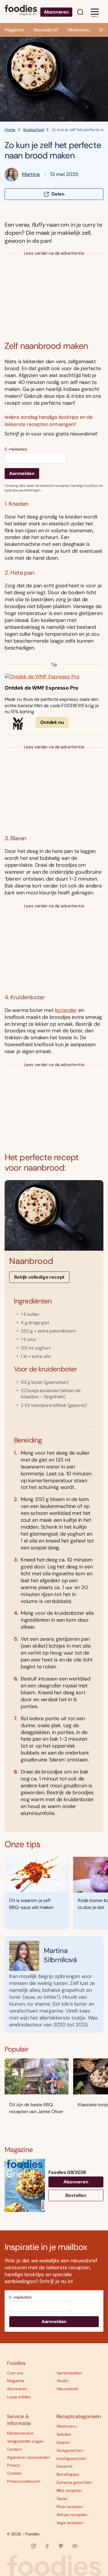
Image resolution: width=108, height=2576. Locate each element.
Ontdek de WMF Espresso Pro (41, 688)
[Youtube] (75, 2546)
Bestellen (76, 2195)
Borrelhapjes (68, 2474)
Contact (14, 2449)
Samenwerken (69, 2373)
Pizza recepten (70, 2507)
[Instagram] (33, 2546)
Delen (58, 194)
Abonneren (56, 12)
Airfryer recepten (72, 2515)
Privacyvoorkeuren (24, 2481)
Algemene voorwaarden (29, 2457)
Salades (64, 2434)
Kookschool (34, 130)
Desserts (65, 2466)
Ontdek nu (52, 722)
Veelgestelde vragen (25, 2441)
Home (10, 130)
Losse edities (19, 2397)
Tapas (62, 2499)
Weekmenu (79, 30)
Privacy (14, 2465)
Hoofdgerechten (71, 2458)
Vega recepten (70, 2523)
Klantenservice (20, 2433)
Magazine (14, 30)
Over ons (15, 2373)
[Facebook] (47, 2546)
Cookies (14, 2473)
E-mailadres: (16, 449)
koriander (66, 1010)
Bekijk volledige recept (39, 1277)
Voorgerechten (70, 2450)
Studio (62, 2381)
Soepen (63, 2442)
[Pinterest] (61, 2546)
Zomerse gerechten (74, 2482)
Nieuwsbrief (46, 30)
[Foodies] (21, 12)
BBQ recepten (69, 2490)
